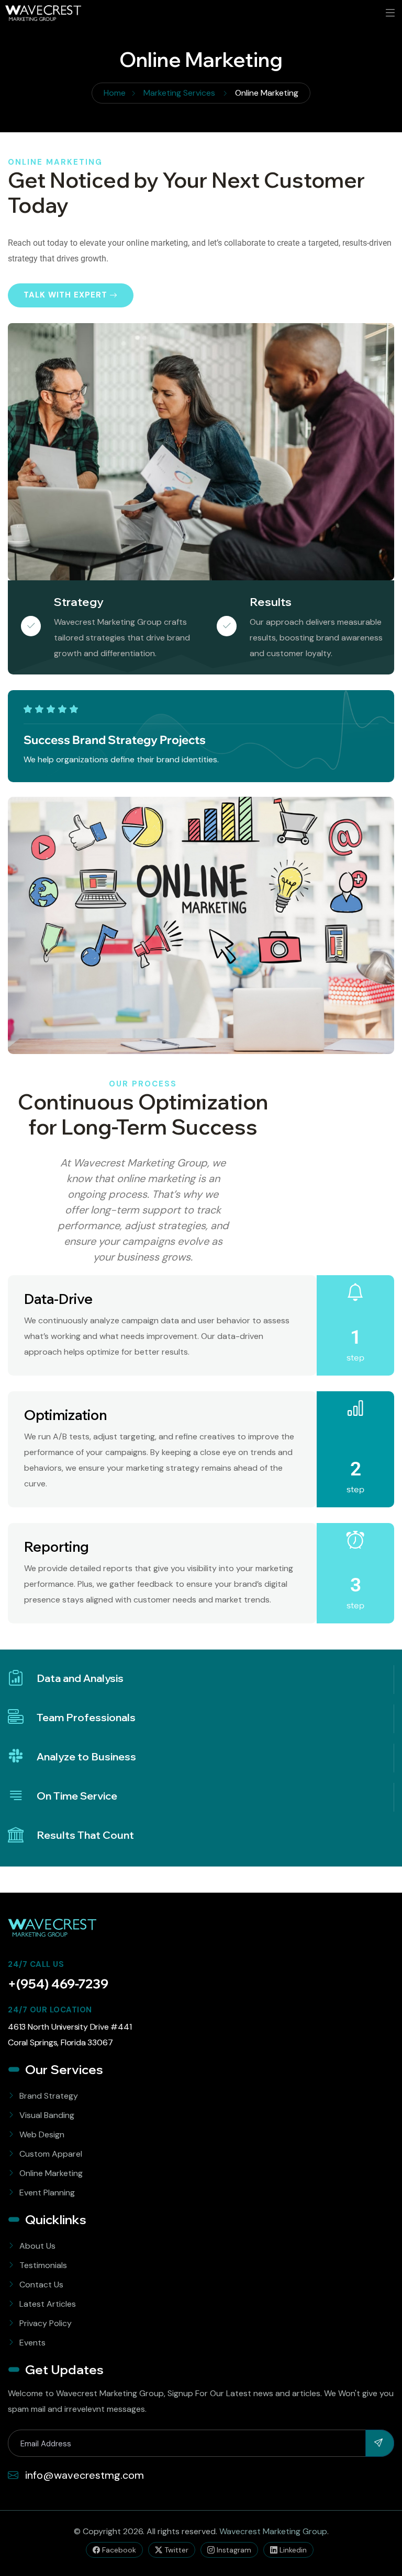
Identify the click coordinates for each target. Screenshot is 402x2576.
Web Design (42, 2134)
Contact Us (41, 2285)
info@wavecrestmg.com (83, 2475)
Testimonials (43, 2265)
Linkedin (292, 2550)
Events (32, 2343)
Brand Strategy (49, 2096)
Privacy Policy (46, 2323)
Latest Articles (48, 2304)
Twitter (175, 2550)
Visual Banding (47, 2115)
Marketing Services (179, 93)
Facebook (118, 2550)
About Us (37, 2246)
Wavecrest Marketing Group (273, 2531)
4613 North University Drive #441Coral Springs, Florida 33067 (70, 2035)
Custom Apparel (51, 2154)
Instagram (233, 2550)
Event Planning (47, 2193)
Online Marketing (51, 2173)
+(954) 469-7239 (58, 1984)
